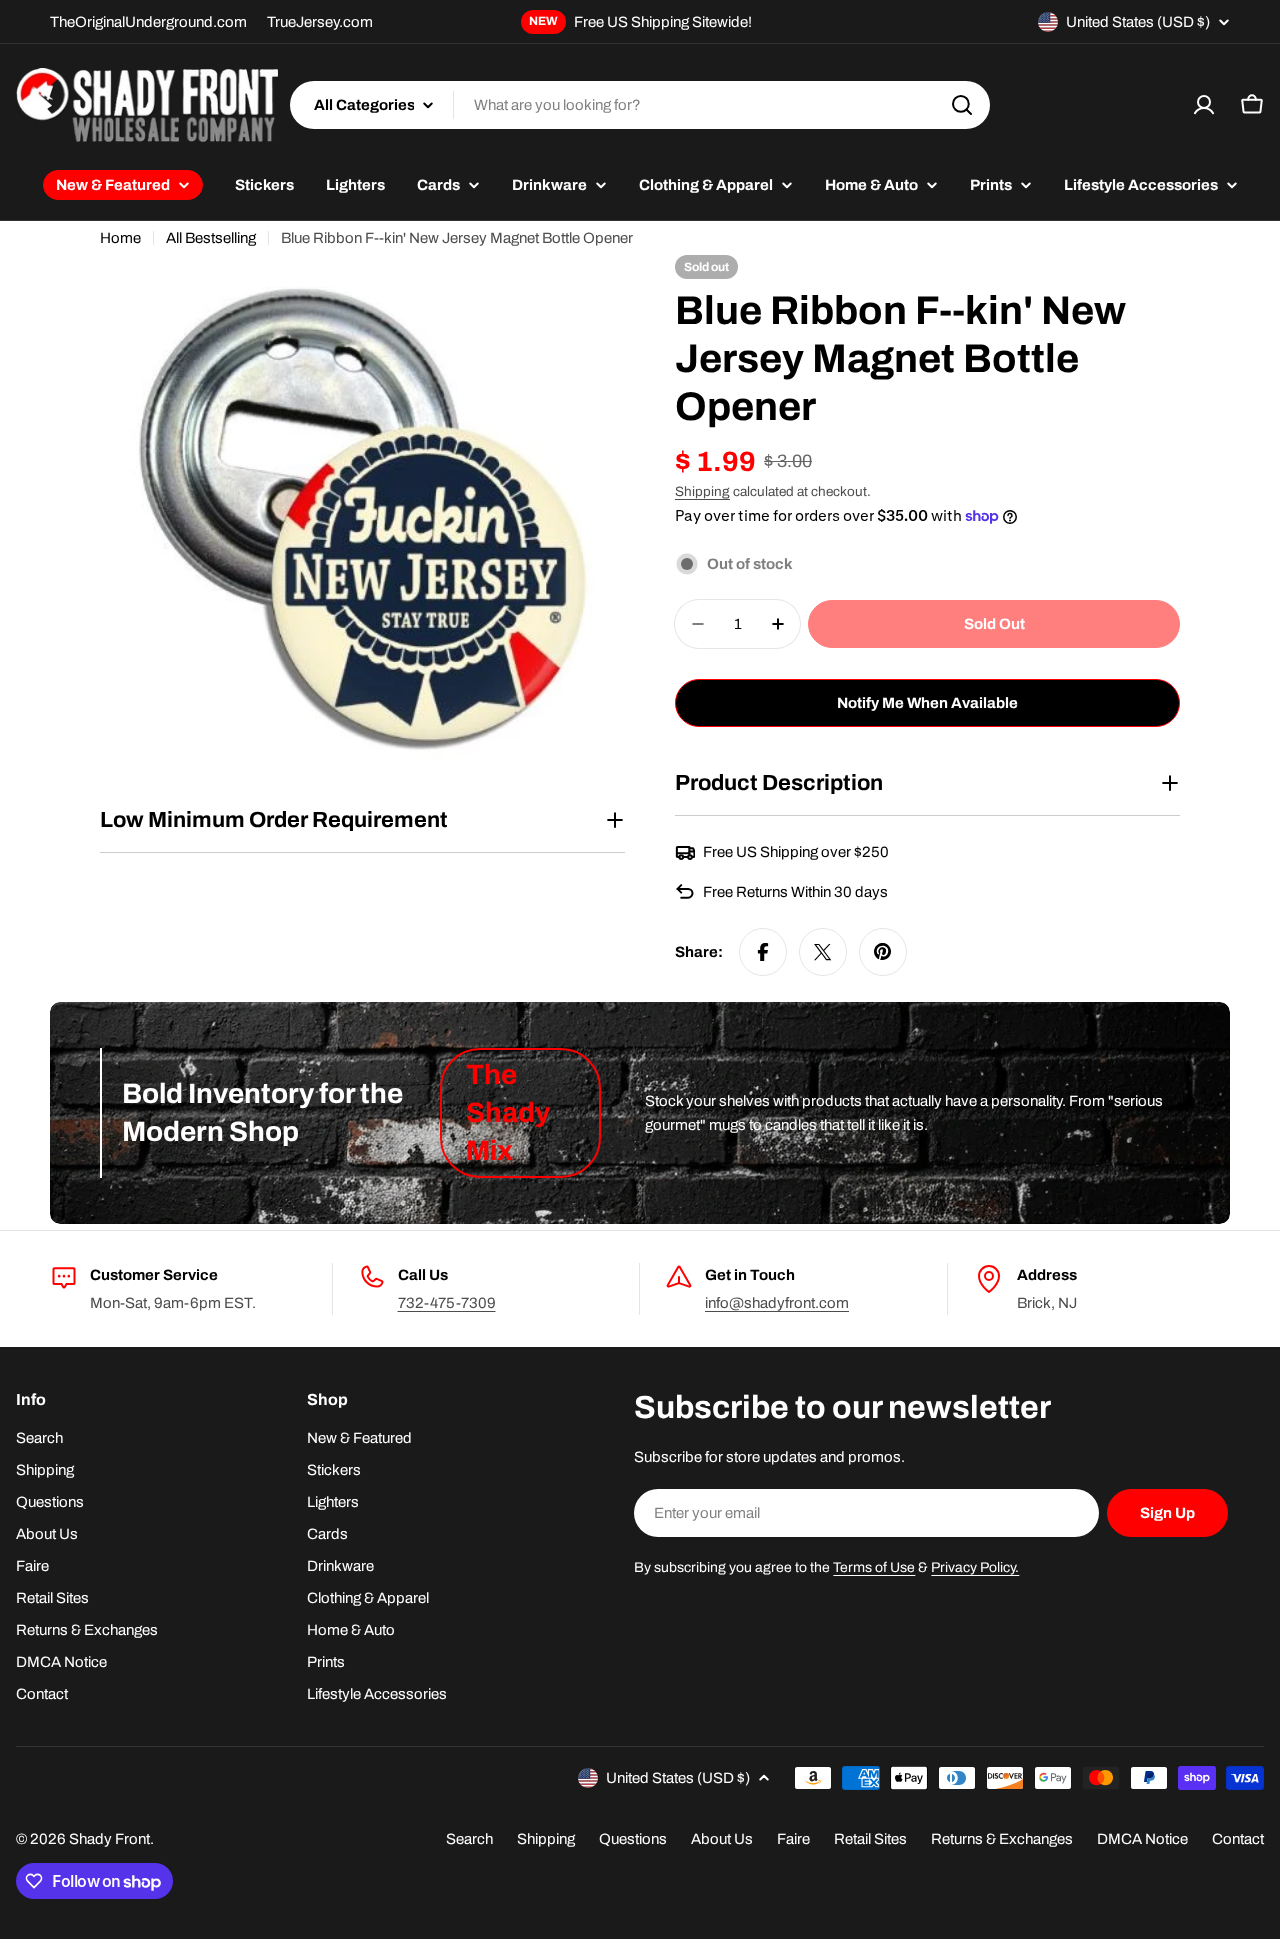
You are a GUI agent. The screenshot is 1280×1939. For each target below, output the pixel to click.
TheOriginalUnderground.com (148, 22)
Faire (793, 1839)
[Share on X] (823, 952)
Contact (1238, 1839)
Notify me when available (927, 703)
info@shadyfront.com (777, 1303)
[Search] (962, 105)
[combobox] (640, 105)
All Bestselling (211, 238)
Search (469, 1839)
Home (120, 238)
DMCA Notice (1142, 1839)
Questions (633, 1839)
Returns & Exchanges (1002, 1839)
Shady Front (109, 1839)
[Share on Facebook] (763, 952)
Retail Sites (870, 1839)
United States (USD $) (1138, 22)
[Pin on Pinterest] (883, 952)
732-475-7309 (447, 1303)
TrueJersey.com (320, 22)
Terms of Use (874, 1567)
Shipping (702, 491)
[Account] (1204, 105)
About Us (722, 1839)
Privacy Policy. (975, 1567)
